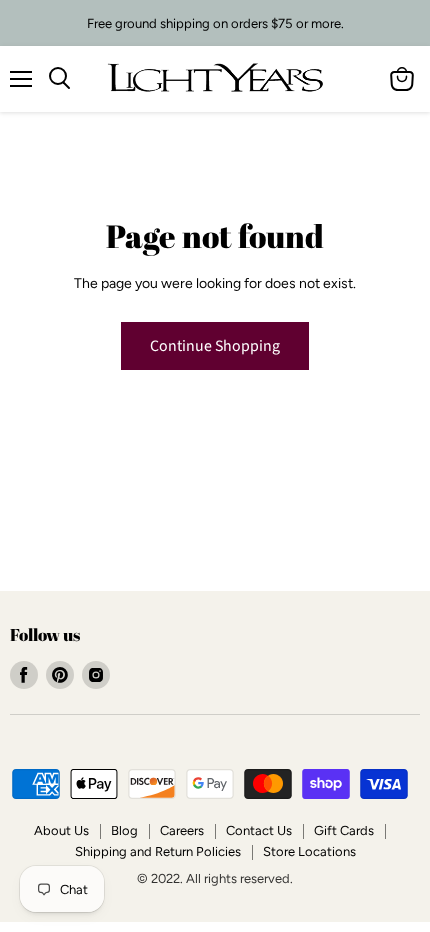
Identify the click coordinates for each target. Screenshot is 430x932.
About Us (61, 830)
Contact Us (259, 830)
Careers (182, 830)
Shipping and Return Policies (158, 851)
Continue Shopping (215, 346)
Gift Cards (344, 830)
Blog (124, 830)
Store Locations (309, 851)
